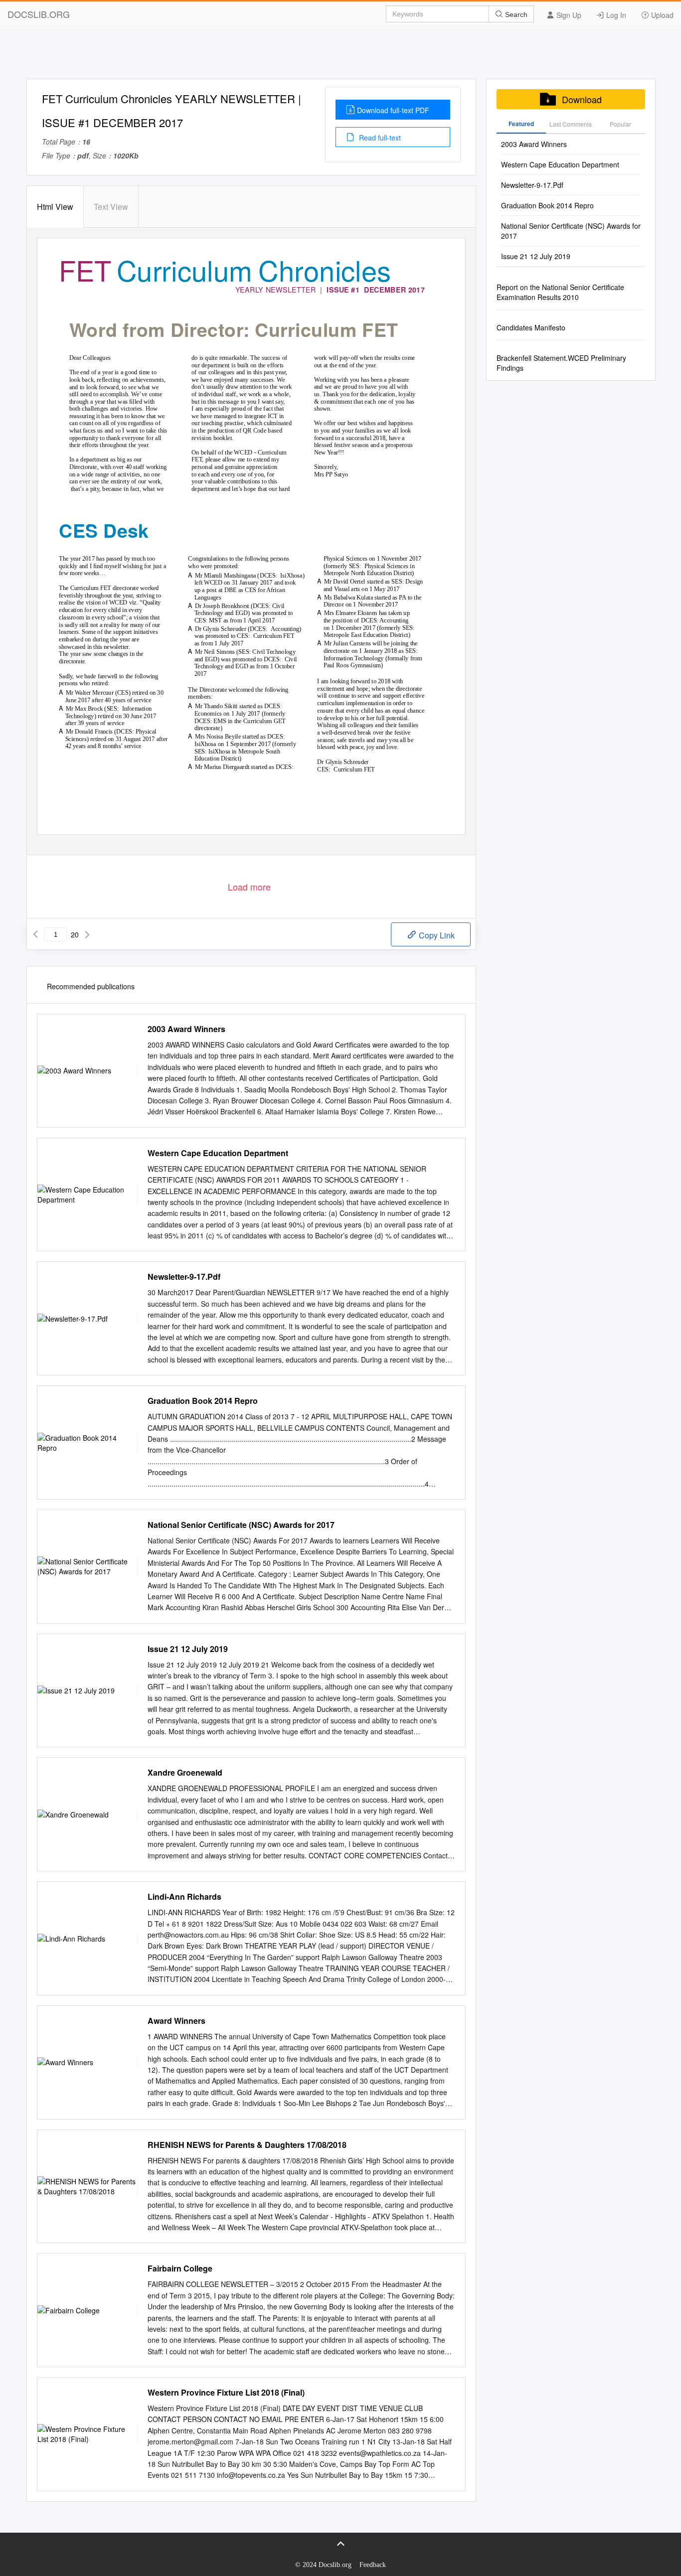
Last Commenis (571, 124)
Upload (661, 15)
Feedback (373, 2565)
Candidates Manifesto (531, 327)
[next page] (87, 934)
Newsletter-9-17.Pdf (184, 1277)
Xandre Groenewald (185, 1773)
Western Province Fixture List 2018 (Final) (226, 2393)
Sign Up (568, 15)
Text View (111, 207)
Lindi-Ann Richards (184, 1897)
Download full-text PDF (393, 110)
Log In (615, 15)
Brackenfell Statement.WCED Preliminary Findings (561, 363)
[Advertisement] (340, 56)
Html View (55, 207)
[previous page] (35, 934)
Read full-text (379, 138)
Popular (620, 124)
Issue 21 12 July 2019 (188, 1649)
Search (515, 14)
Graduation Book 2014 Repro (203, 1401)
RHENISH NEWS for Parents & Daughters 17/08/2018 (247, 2145)
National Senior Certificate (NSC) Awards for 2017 (241, 1525)
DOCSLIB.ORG (39, 14)
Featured (521, 124)
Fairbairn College (180, 2269)
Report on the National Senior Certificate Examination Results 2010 (560, 292)
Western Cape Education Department (218, 1153)
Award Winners (176, 2021)
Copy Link (436, 935)
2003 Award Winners (186, 1029)
